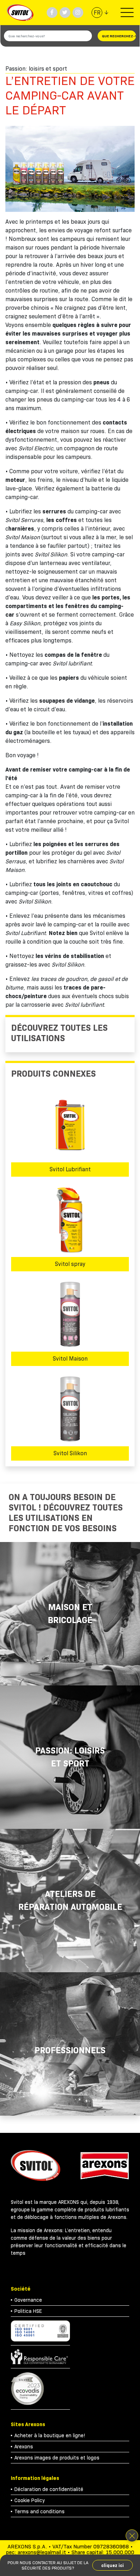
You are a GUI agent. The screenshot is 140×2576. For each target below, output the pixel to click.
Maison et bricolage (70, 1614)
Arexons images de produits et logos (57, 2458)
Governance (28, 2300)
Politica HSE (28, 2311)
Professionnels (70, 2050)
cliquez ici (113, 2565)
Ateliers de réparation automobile (70, 1900)
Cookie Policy (30, 2500)
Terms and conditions (39, 2511)
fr (97, 13)
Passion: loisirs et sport (70, 1757)
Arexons (24, 2447)
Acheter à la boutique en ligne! (50, 2435)
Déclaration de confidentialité (49, 2489)
